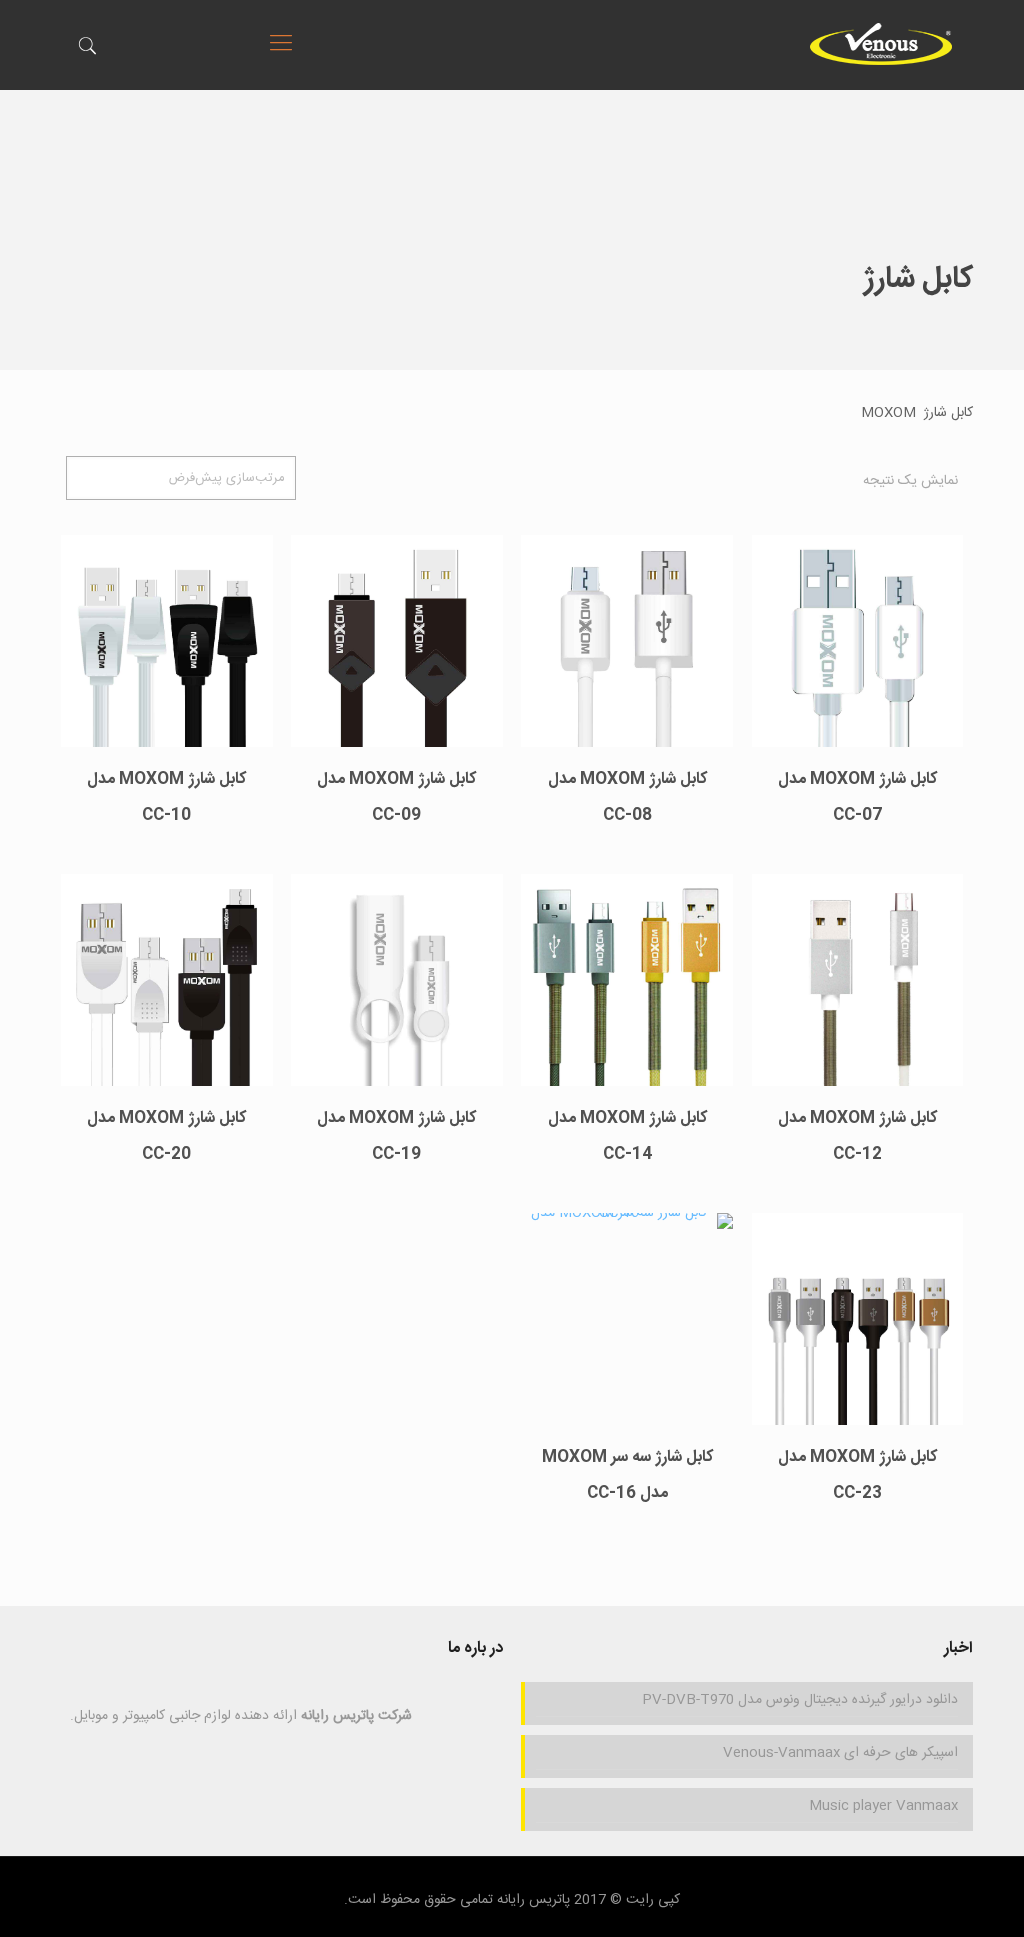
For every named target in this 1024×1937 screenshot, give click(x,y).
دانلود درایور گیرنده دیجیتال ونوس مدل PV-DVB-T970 (799, 1700)
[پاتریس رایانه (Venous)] (880, 45)
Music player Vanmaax (883, 1806)
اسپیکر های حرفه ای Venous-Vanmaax (840, 1753)
